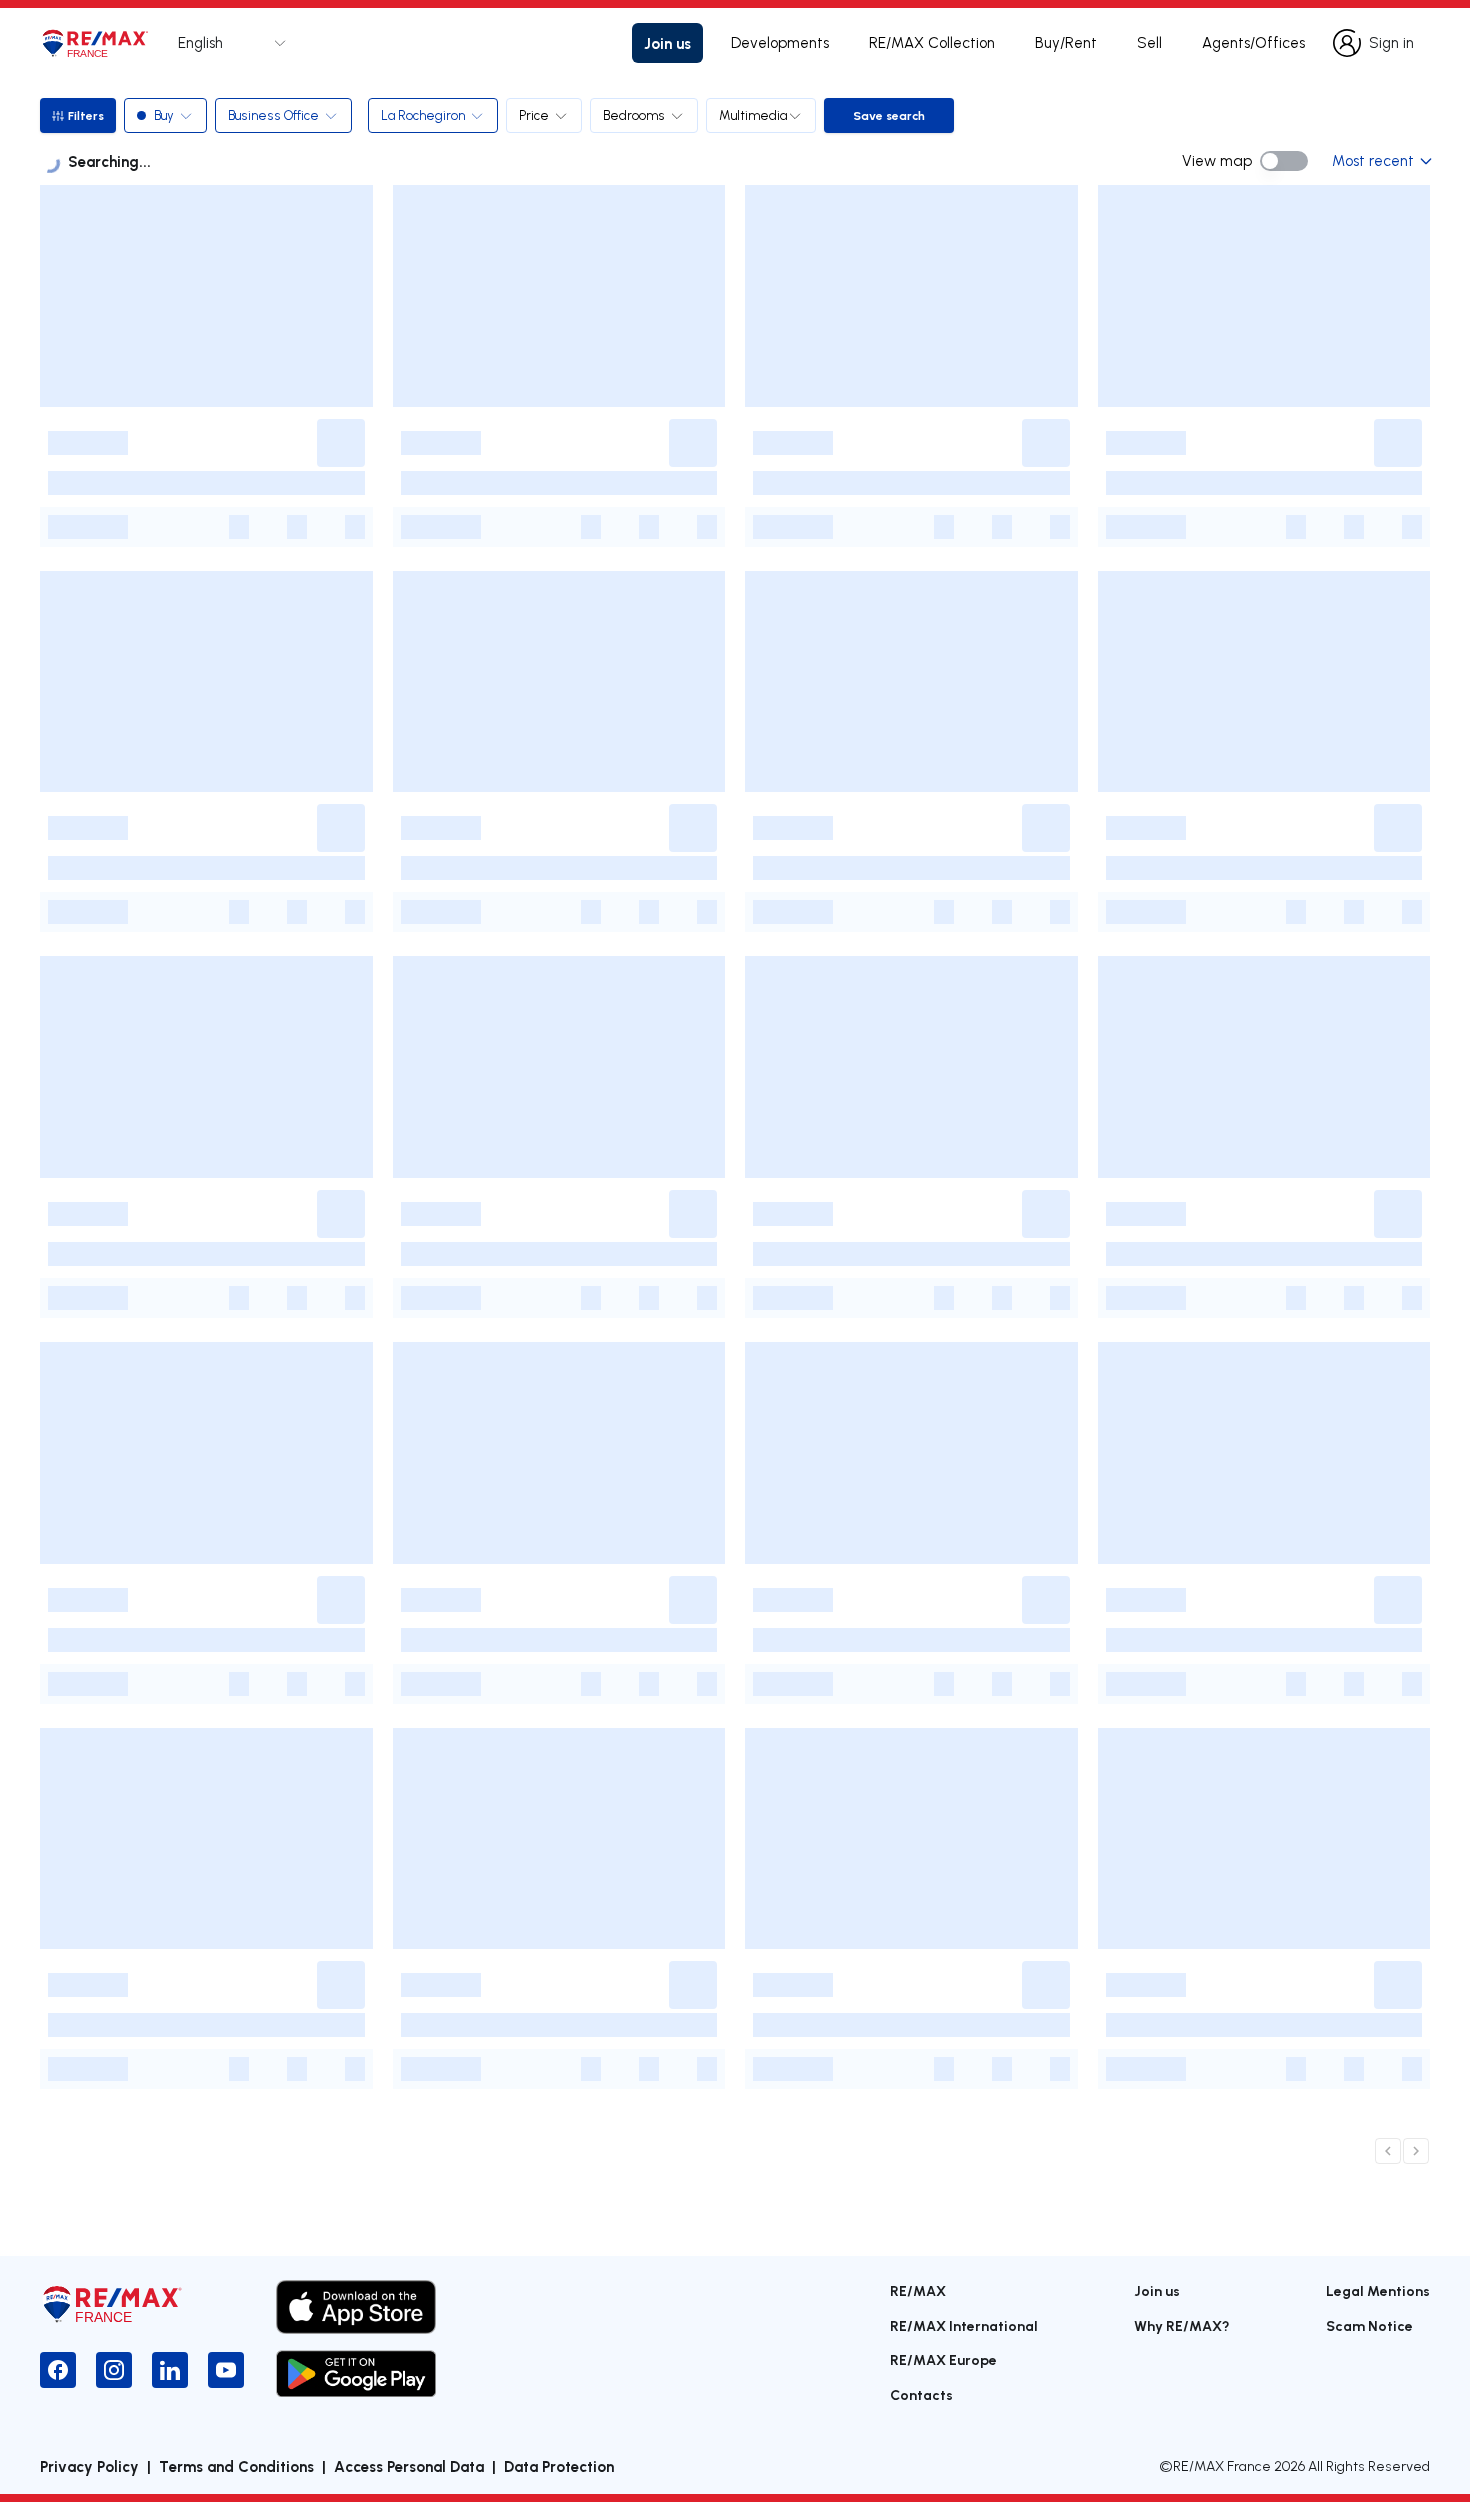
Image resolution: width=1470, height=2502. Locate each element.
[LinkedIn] (170, 2370)
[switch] (1284, 161)
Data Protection (559, 2466)
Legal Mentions (1378, 2290)
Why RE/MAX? (1182, 2325)
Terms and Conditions (236, 2466)
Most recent (1373, 160)
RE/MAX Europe (943, 2359)
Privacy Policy (89, 2466)
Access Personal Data (409, 2466)
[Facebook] (58, 2370)
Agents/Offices (1253, 42)
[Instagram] (114, 2370)
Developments (780, 42)
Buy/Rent (1066, 42)
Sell (1149, 42)
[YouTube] (226, 2370)
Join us (667, 43)
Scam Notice (1369, 2325)
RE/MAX (918, 2290)
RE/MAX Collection (932, 42)
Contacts (921, 2394)
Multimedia (753, 115)
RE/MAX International (964, 2325)
